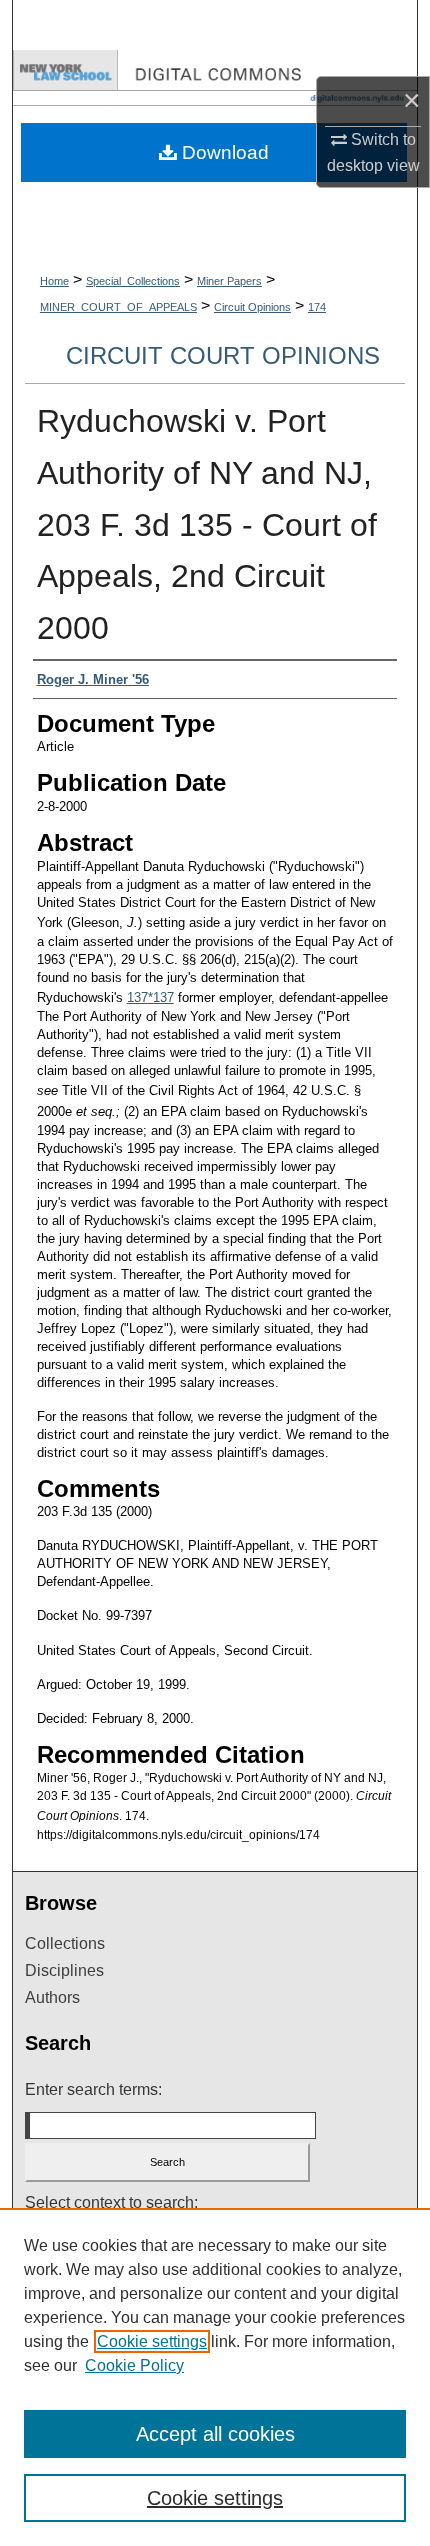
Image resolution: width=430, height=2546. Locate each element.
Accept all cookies (215, 2434)
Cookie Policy (134, 2365)
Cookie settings (152, 2341)
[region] (215, 2377)
